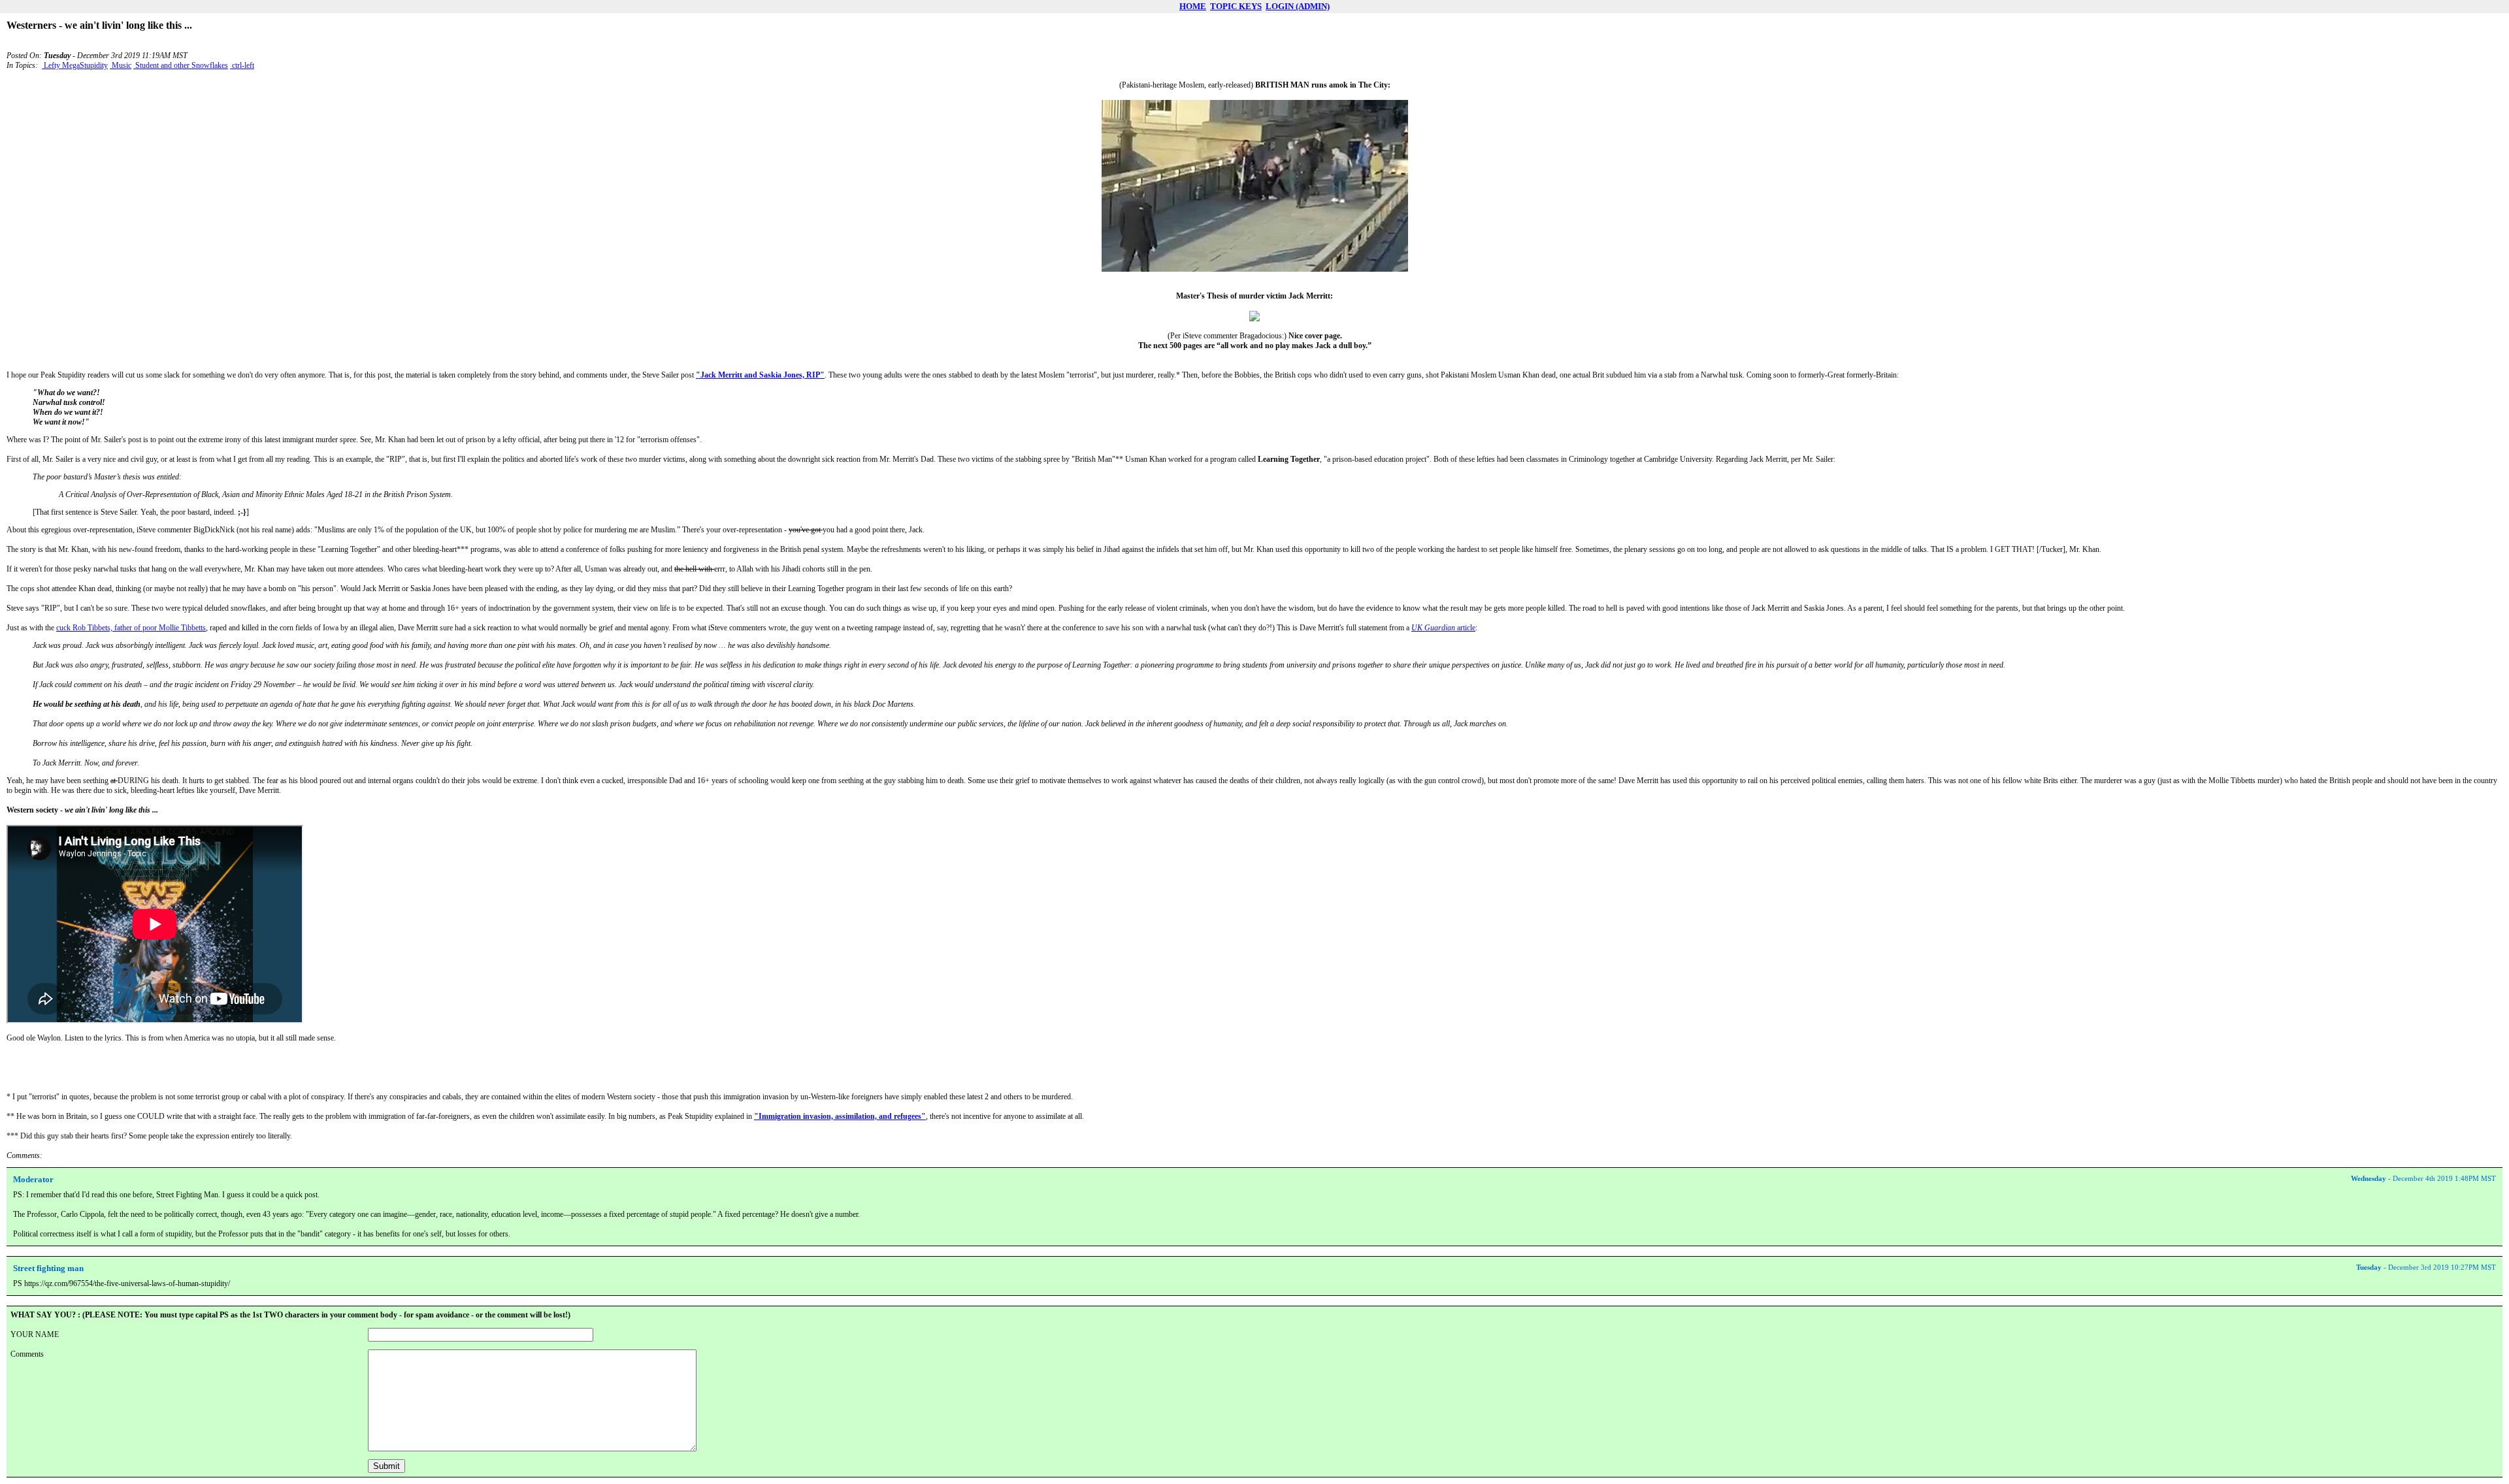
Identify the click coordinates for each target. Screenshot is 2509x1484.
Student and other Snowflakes (181, 65)
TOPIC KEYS (1236, 6)
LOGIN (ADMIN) (1298, 6)
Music (121, 65)
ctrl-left (242, 65)
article (1443, 628)
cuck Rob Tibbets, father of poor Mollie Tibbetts (131, 628)
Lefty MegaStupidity (75, 65)
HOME (1193, 6)
